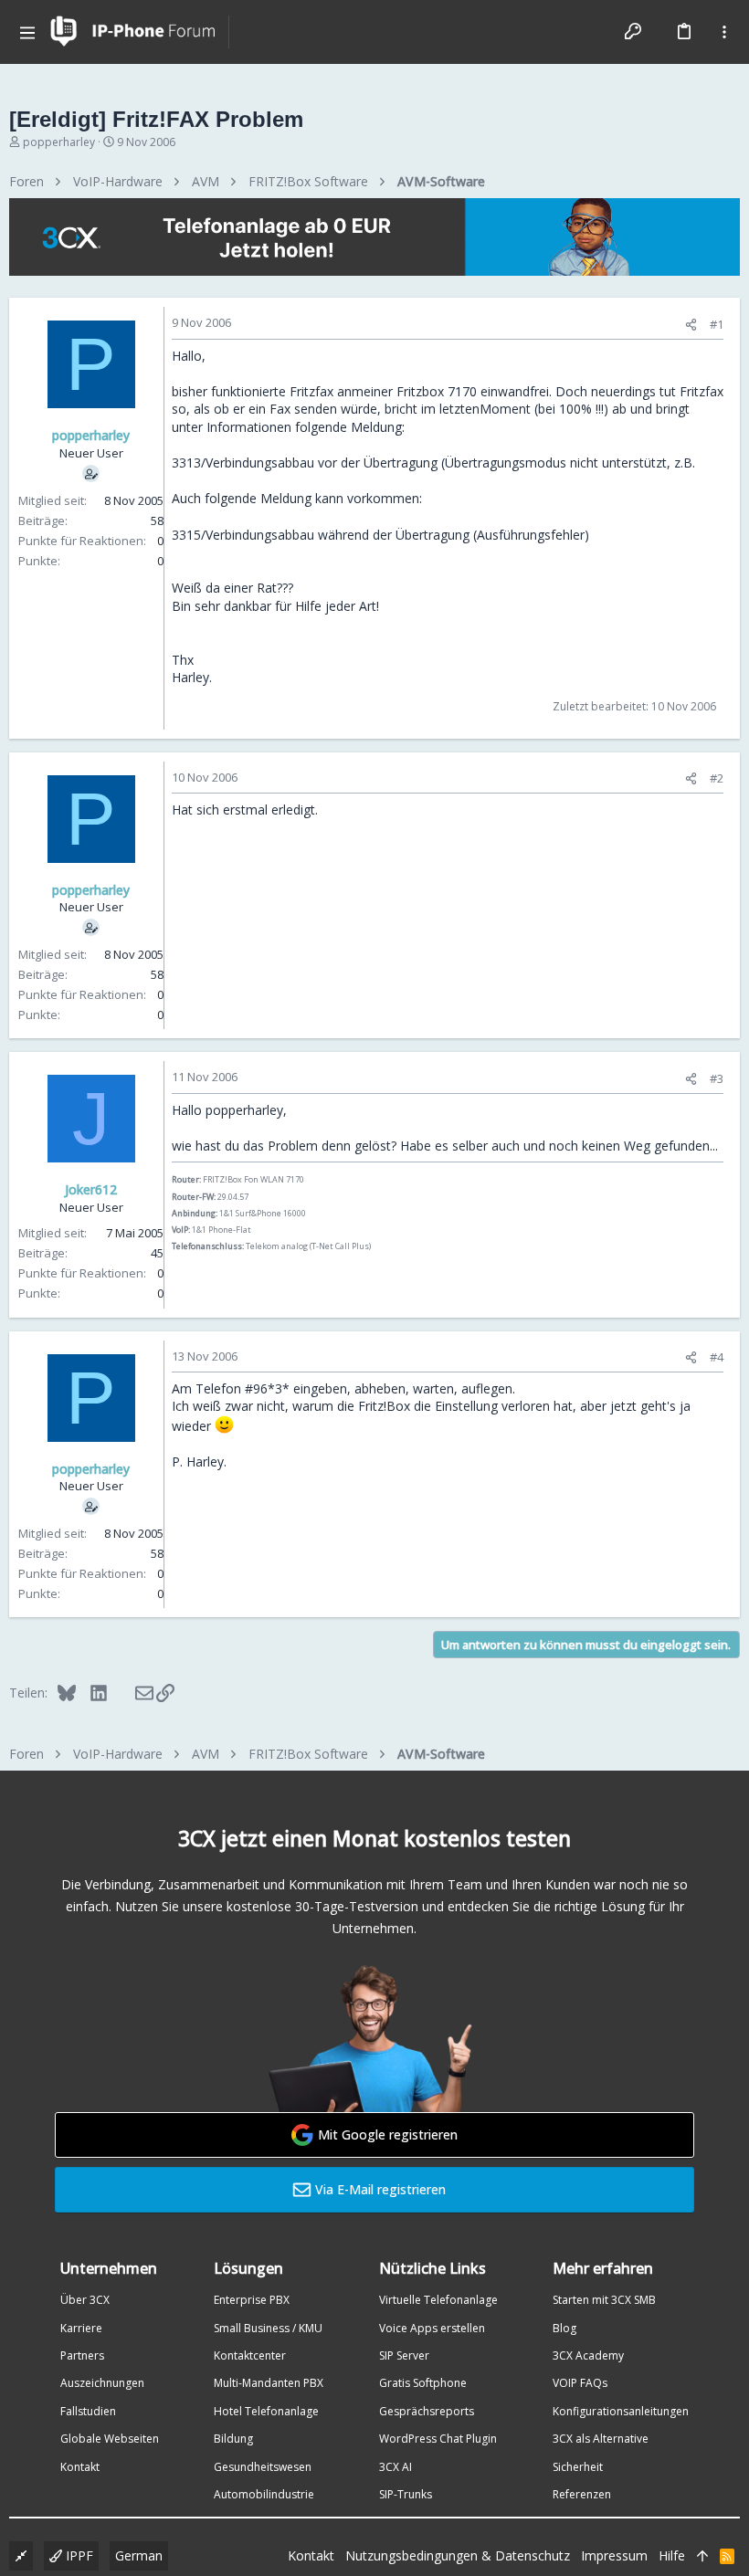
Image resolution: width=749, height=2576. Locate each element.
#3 (717, 1078)
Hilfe (672, 2555)
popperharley (59, 142)
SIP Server (404, 2355)
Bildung (233, 2439)
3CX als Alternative (601, 2439)
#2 (717, 778)
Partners (82, 2355)
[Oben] (702, 2556)
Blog (564, 2328)
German (139, 2555)
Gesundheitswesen (263, 2467)
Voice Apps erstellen (432, 2328)
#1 (717, 324)
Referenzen (582, 2494)
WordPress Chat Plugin (438, 2439)
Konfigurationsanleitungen (621, 2411)
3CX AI (396, 2467)
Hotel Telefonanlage (266, 2411)
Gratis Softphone (423, 2383)
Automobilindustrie (264, 2494)
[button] (27, 32)
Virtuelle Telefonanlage (438, 2300)
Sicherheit (578, 2467)
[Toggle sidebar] (724, 32)
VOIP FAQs (580, 2383)
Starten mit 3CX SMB (604, 2300)
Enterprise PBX (252, 2300)
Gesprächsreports (427, 2411)
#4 (717, 1357)
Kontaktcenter (250, 2355)
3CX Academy (588, 2355)
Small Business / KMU (268, 2328)
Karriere (81, 2328)
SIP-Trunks (406, 2494)
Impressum (614, 2555)
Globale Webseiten (110, 2439)
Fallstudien (88, 2411)
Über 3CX (85, 2300)
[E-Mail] (132, 1692)
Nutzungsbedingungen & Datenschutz (458, 2555)
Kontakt (80, 2467)
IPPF (78, 2555)
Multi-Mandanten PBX (269, 2383)
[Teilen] (691, 325)
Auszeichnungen (102, 2383)
